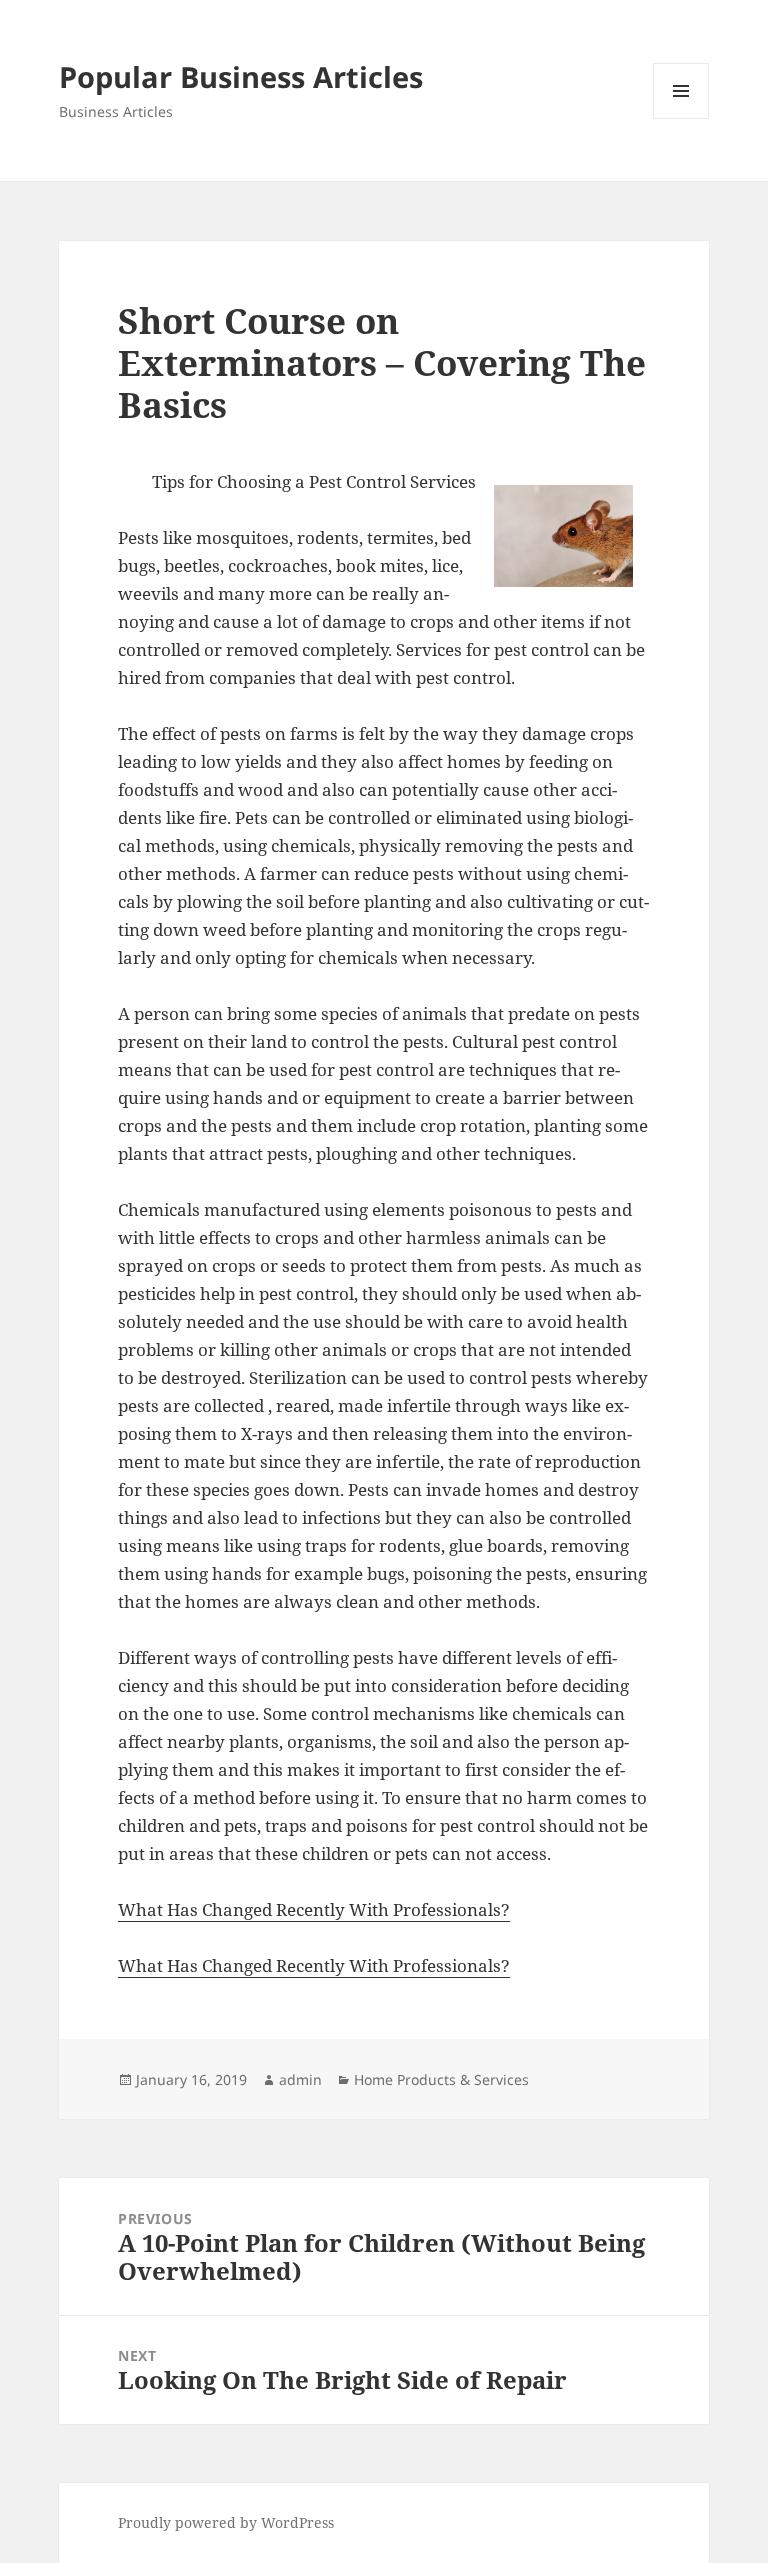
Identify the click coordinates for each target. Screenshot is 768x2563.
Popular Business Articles (241, 76)
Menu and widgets (681, 118)
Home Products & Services (441, 2079)
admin (300, 2079)
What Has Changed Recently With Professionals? (314, 1909)
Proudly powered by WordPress (226, 2522)
